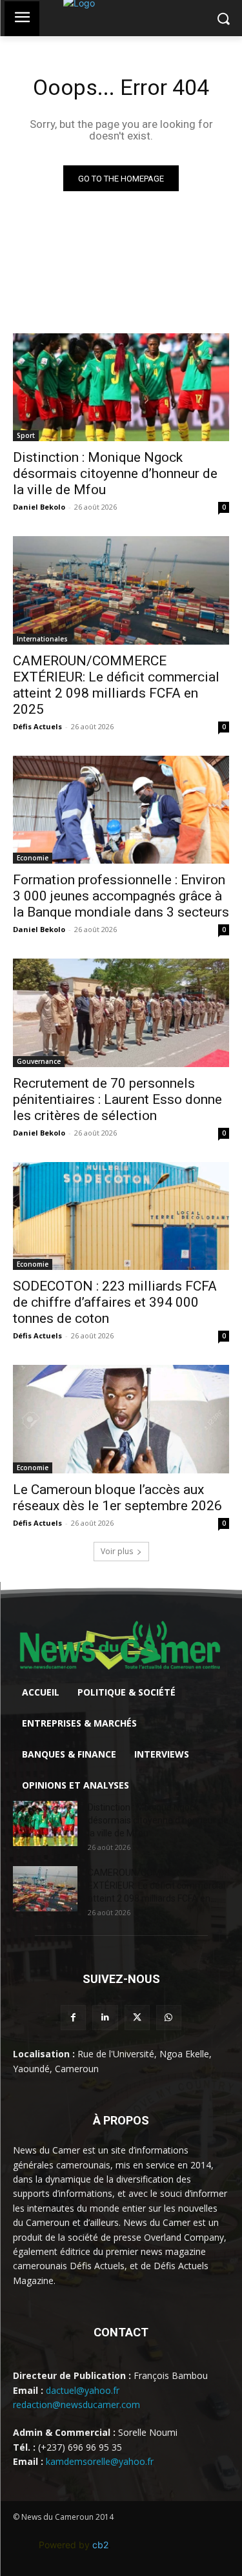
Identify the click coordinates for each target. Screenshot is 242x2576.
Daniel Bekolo (39, 507)
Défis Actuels (37, 726)
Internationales (42, 639)
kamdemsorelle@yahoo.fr (100, 2461)
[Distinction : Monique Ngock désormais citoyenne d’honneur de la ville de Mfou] (121, 388)
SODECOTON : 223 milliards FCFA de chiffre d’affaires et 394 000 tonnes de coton (115, 1302)
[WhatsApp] (169, 2018)
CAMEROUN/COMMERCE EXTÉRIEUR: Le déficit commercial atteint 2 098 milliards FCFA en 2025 (116, 685)
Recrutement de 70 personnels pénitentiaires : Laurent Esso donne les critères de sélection (117, 1099)
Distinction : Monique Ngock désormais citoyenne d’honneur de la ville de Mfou (115, 473)
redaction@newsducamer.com (76, 2405)
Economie (33, 858)
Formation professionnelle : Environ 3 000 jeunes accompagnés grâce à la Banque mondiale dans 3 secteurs (121, 896)
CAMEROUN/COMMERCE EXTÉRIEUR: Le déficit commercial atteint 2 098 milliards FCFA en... (156, 1885)
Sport (26, 435)
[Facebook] (73, 2018)
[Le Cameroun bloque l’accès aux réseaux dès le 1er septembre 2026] (121, 1419)
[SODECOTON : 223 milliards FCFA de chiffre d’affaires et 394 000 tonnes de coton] (121, 1216)
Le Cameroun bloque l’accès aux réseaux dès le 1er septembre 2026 (117, 1498)
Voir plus (117, 1551)
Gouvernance (39, 1061)
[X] (137, 2018)
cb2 (100, 2545)
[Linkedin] (105, 2018)
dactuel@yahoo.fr (83, 2390)
